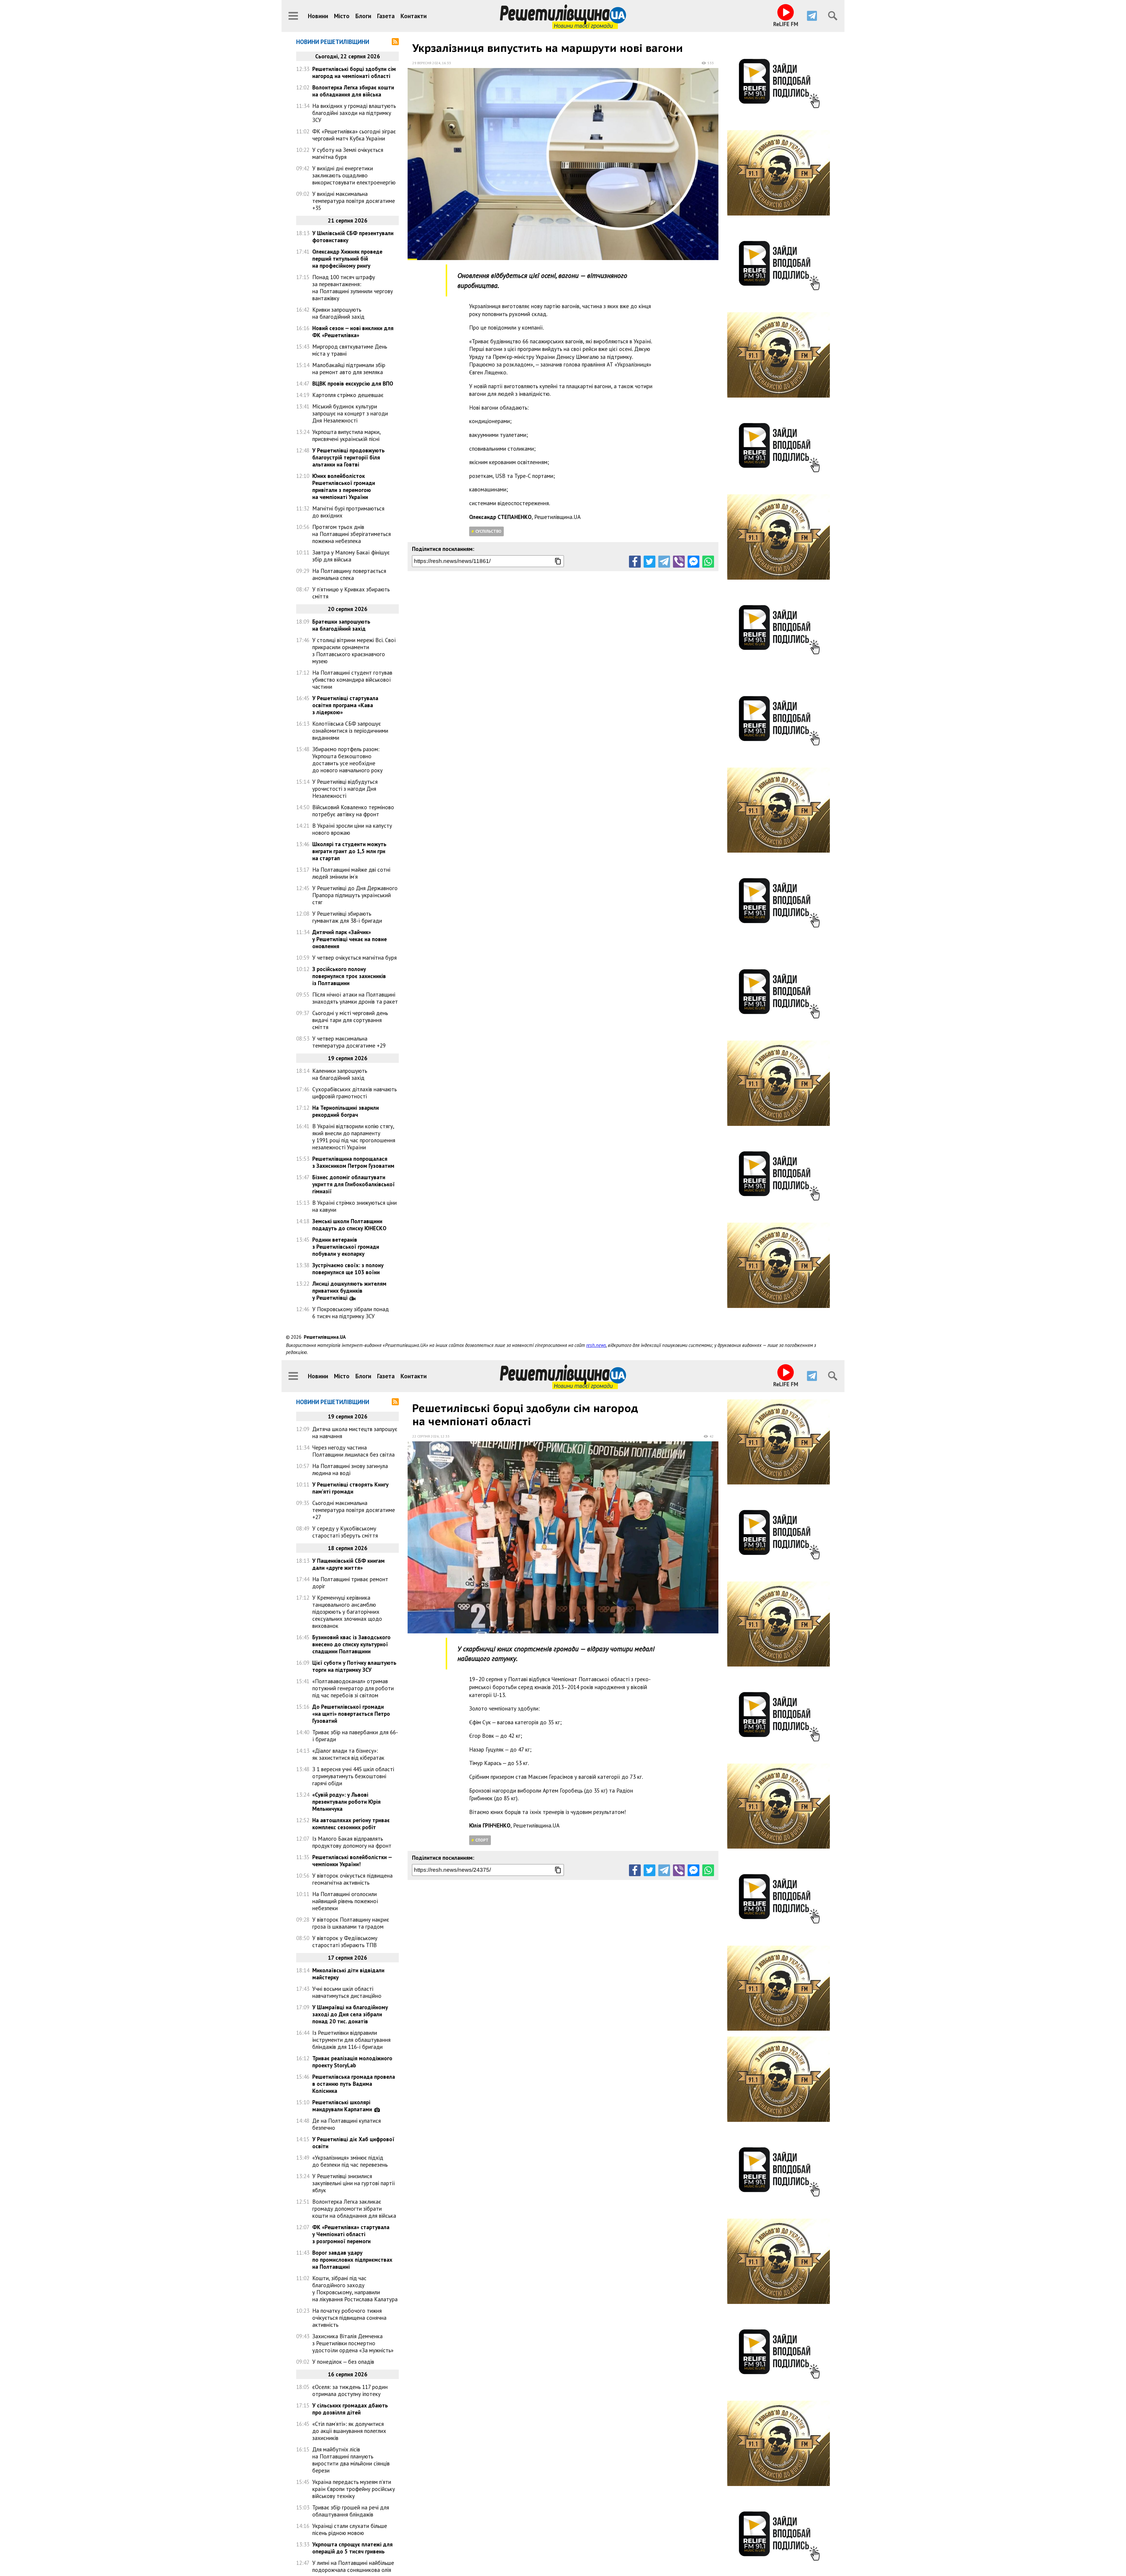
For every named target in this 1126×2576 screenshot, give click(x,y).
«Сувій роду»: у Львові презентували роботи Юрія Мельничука (346, 1802)
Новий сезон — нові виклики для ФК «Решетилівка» (353, 332)
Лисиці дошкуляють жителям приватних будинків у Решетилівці (349, 1291)
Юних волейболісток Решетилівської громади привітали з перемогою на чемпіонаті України (344, 486)
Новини (318, 16)
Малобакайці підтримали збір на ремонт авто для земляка (349, 369)
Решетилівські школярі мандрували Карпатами (342, 2106)
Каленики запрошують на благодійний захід (340, 1074)
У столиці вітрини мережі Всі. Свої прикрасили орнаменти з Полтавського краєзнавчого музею (354, 651)
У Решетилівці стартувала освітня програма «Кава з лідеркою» (345, 705)
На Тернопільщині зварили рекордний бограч (346, 1111)
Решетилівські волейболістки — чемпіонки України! (352, 1861)
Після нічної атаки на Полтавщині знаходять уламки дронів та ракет (355, 998)
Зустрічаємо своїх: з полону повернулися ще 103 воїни (348, 1269)
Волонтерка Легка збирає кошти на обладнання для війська (353, 91)
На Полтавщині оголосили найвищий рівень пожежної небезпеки (345, 1901)
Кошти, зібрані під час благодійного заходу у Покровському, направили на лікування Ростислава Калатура (355, 2289)
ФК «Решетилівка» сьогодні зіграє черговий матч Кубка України (354, 135)
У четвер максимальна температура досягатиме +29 (349, 1042)
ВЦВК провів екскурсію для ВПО (353, 383)
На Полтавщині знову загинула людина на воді (350, 1469)
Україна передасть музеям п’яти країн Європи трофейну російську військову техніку (354, 2489)
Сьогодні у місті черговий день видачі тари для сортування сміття (350, 1020)
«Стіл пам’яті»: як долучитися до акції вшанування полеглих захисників (349, 2431)
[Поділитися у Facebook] (635, 561)
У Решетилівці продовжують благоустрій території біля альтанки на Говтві (349, 457)
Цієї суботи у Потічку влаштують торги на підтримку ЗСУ (354, 1666)
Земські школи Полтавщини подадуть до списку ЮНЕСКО (349, 1225)
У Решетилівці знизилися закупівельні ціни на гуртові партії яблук (354, 2183)
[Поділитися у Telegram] (664, 561)
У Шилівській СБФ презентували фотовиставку (353, 237)
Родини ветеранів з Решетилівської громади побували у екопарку (346, 1247)
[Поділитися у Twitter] (650, 561)
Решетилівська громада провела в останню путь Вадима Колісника (354, 2084)
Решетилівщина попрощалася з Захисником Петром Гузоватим (353, 1162)
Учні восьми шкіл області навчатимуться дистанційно (347, 1992)
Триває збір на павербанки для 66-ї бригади (355, 1736)
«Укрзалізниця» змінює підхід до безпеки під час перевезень (350, 2161)
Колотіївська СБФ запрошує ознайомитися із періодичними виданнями (350, 731)
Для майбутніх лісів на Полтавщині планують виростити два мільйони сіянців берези (351, 2460)
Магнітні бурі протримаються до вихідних (348, 512)
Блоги (363, 16)
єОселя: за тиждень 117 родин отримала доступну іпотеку (350, 2390)
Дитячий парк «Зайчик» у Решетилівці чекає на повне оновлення (350, 939)
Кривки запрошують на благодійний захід (338, 313)
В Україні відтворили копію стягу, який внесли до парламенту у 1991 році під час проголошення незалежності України (354, 1137)
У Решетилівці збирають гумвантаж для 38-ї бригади (347, 917)
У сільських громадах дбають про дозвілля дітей (350, 2409)
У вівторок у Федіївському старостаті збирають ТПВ (345, 1942)
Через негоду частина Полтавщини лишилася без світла (353, 1451)
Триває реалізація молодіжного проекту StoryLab (352, 2062)
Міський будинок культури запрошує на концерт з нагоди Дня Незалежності (350, 413)
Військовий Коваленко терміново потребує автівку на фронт (353, 811)
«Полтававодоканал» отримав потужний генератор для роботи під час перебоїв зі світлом (353, 1688)
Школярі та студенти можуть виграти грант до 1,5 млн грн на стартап (349, 851)
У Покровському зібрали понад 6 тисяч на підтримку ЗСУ (351, 1313)
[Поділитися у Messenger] (693, 561)
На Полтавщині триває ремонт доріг (350, 1583)
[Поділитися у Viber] (679, 561)
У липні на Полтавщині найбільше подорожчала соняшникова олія (353, 2566)
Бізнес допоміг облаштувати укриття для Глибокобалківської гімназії (353, 1184)
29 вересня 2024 (426, 63)
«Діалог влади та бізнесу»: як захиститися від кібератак (348, 1754)
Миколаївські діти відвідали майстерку (348, 1974)
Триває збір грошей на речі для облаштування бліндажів (351, 2511)
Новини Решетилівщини (333, 42)
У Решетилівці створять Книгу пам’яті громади (350, 1488)
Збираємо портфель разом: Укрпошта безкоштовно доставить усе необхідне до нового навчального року (347, 760)
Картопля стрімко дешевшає (348, 395)
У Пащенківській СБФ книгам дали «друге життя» (349, 1564)
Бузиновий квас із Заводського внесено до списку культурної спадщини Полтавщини (351, 1644)
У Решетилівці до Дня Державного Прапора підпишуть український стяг (355, 895)
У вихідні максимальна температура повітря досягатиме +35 (354, 201)
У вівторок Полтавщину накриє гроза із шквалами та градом (351, 1923)
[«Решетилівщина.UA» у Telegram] (812, 16)
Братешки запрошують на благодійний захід (341, 625)
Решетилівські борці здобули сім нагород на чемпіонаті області (354, 72)
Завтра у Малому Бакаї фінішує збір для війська (351, 556)
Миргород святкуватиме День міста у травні (350, 350)
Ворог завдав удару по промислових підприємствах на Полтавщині (352, 2260)
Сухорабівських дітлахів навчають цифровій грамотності (355, 1093)
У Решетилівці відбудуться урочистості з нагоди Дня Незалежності (345, 789)
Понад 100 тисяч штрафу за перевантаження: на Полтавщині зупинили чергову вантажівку (353, 288)
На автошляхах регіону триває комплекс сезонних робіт (351, 1824)
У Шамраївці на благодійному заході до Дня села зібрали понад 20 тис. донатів (350, 2014)
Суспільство (488, 531)
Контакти (414, 16)
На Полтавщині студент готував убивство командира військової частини (352, 680)
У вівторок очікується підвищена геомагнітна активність (352, 1879)
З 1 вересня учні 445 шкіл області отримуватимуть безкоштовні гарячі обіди (353, 1776)
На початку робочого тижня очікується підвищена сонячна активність (349, 2318)
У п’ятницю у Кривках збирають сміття (351, 593)
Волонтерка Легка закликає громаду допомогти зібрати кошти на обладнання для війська (354, 2209)
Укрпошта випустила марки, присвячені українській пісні (346, 435)
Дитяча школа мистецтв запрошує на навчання (355, 1433)
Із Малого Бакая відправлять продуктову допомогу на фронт (352, 1842)
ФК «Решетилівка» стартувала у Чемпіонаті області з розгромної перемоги (351, 2234)
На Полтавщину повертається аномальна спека (349, 574)
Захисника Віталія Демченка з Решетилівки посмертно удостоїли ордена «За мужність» (353, 2343)
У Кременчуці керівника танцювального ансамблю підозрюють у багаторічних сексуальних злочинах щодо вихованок (347, 1612)
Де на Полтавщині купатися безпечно (347, 2124)
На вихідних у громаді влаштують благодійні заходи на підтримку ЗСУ (354, 113)
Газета (386, 16)
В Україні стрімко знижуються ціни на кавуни (355, 1206)
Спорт (482, 1840)
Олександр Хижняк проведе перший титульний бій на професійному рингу (347, 259)
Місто (342, 16)
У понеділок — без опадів (343, 2362)
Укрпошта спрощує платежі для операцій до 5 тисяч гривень (352, 2548)
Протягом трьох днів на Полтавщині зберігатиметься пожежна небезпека (352, 534)
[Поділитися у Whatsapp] (708, 561)
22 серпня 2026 (426, 1436)
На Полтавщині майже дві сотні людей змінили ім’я (351, 873)
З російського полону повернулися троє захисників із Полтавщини (349, 976)
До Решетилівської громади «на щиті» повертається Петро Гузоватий (351, 1714)
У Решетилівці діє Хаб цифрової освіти (353, 2143)
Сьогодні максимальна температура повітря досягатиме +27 (354, 1510)
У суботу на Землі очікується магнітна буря (348, 153)
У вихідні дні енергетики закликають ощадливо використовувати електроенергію (354, 175)
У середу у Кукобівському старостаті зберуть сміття (345, 1532)
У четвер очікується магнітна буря (355, 958)
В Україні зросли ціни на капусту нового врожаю (352, 829)
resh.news (596, 1345)
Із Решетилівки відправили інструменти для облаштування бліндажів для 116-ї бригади (351, 2040)
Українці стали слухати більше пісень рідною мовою (350, 2529)
